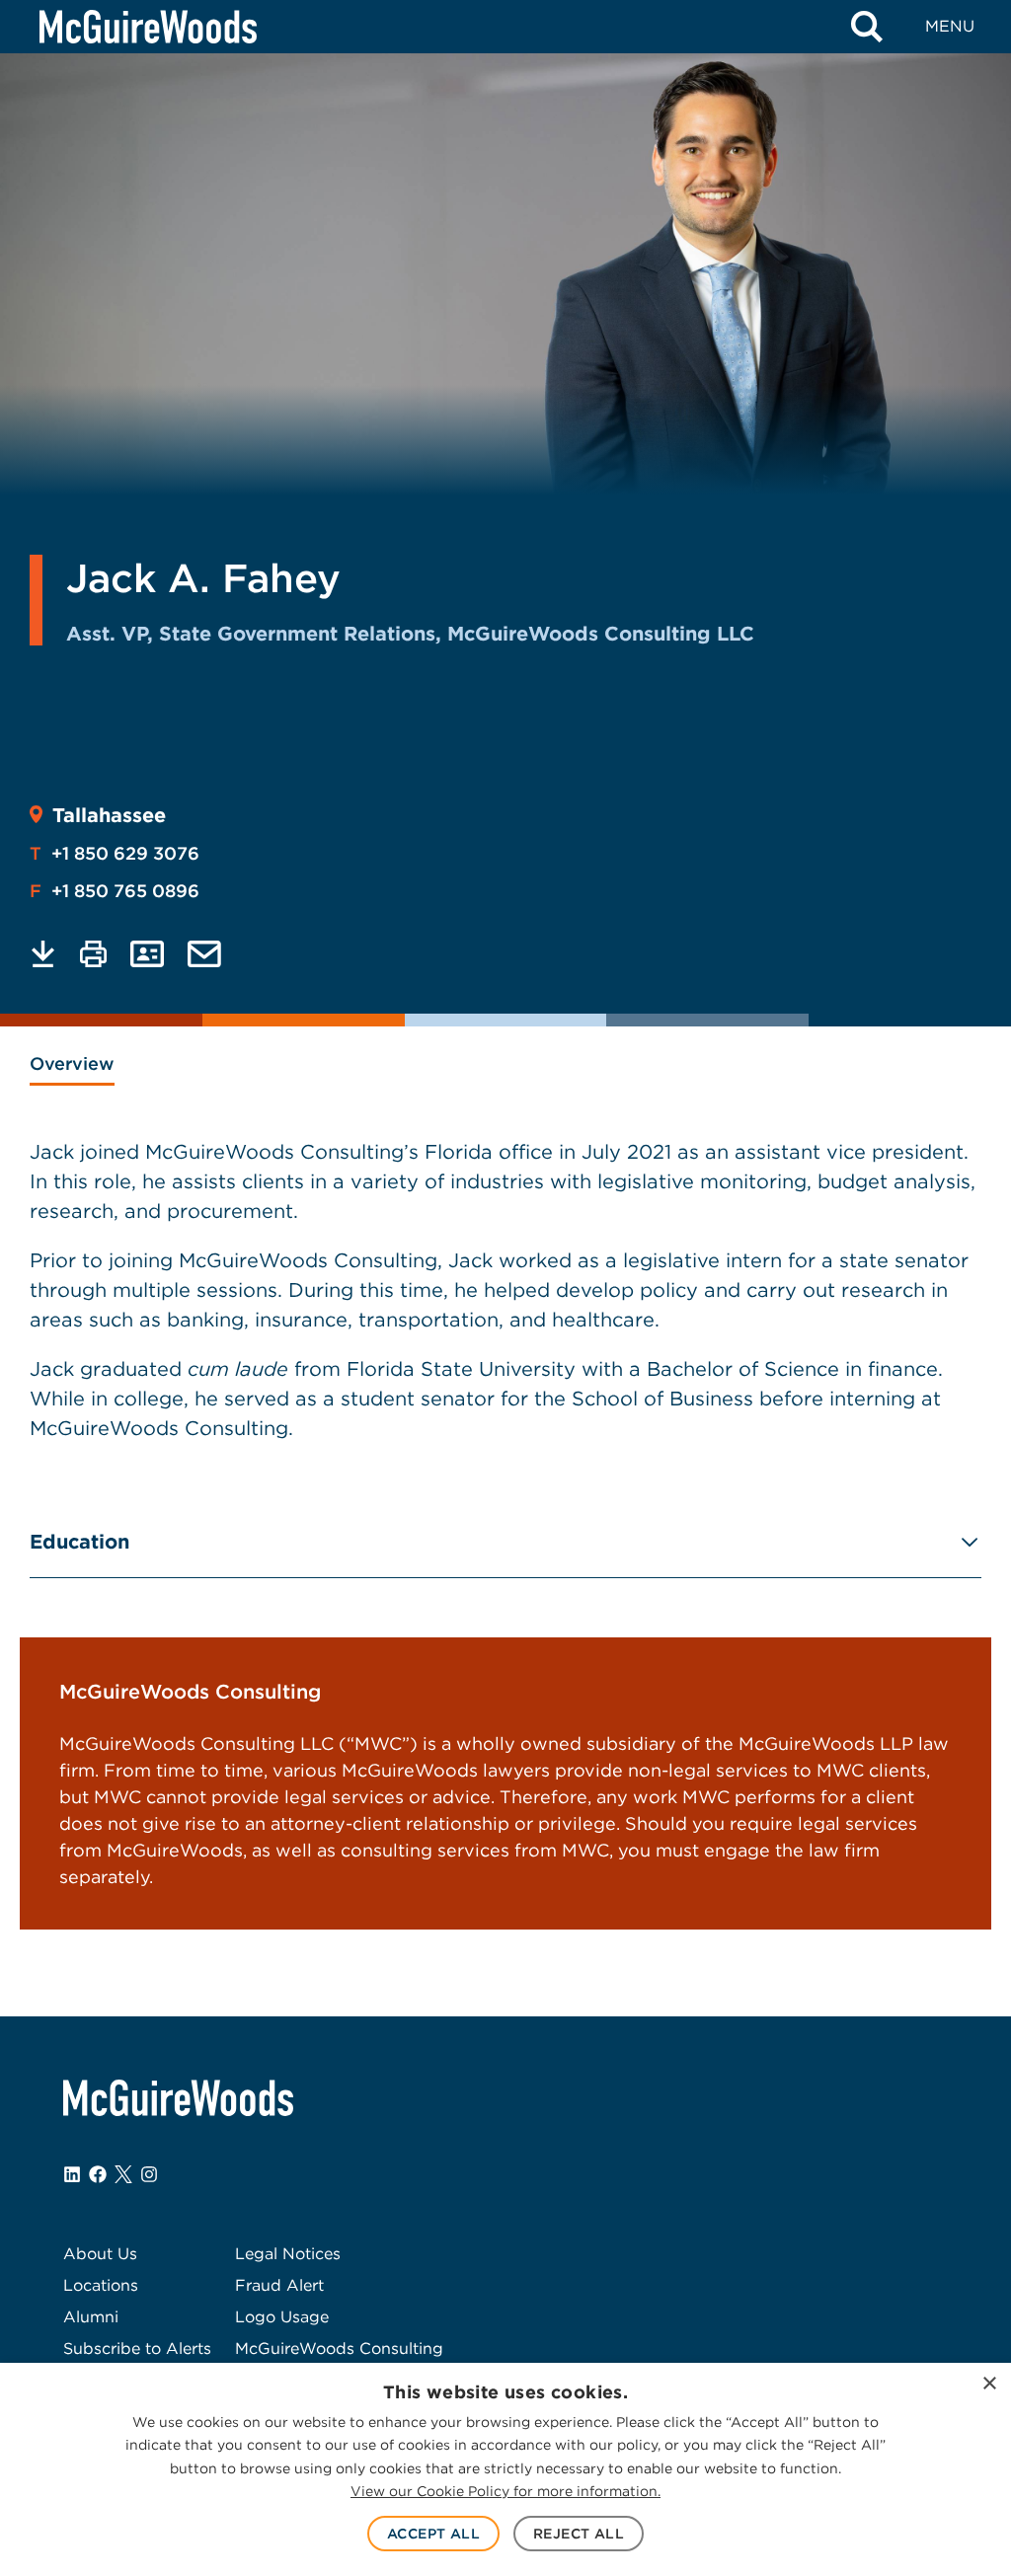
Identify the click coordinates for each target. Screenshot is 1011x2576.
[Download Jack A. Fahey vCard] (147, 954)
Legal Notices (288, 2254)
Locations (101, 2285)
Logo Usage (282, 2317)
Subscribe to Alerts (137, 2349)
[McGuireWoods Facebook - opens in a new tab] (98, 2174)
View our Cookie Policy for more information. (505, 2491)
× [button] (989, 2384)
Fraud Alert (279, 2285)
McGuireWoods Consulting (339, 2349)
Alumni (91, 2317)
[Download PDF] (43, 954)
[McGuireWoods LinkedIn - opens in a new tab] (72, 2174)
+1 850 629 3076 (115, 853)
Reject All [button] (579, 2534)
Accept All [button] (433, 2534)
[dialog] (505, 2469)
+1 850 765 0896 (115, 891)
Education (79, 1542)
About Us (100, 2254)
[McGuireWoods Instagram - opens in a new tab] (149, 2174)
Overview (72, 1063)
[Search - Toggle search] (867, 27)
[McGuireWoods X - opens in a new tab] (123, 2174)
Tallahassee (109, 815)
